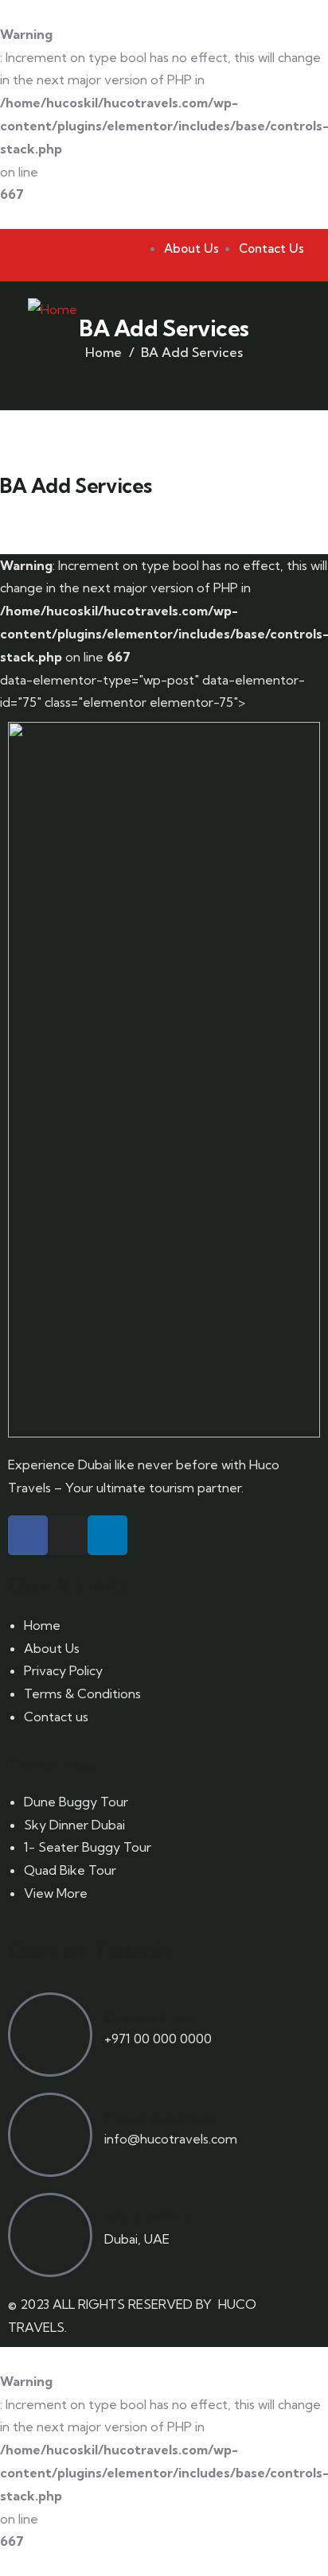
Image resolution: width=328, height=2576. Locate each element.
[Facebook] (28, 1535)
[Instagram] (68, 1535)
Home (103, 352)
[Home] (53, 310)
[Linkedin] (107, 1535)
